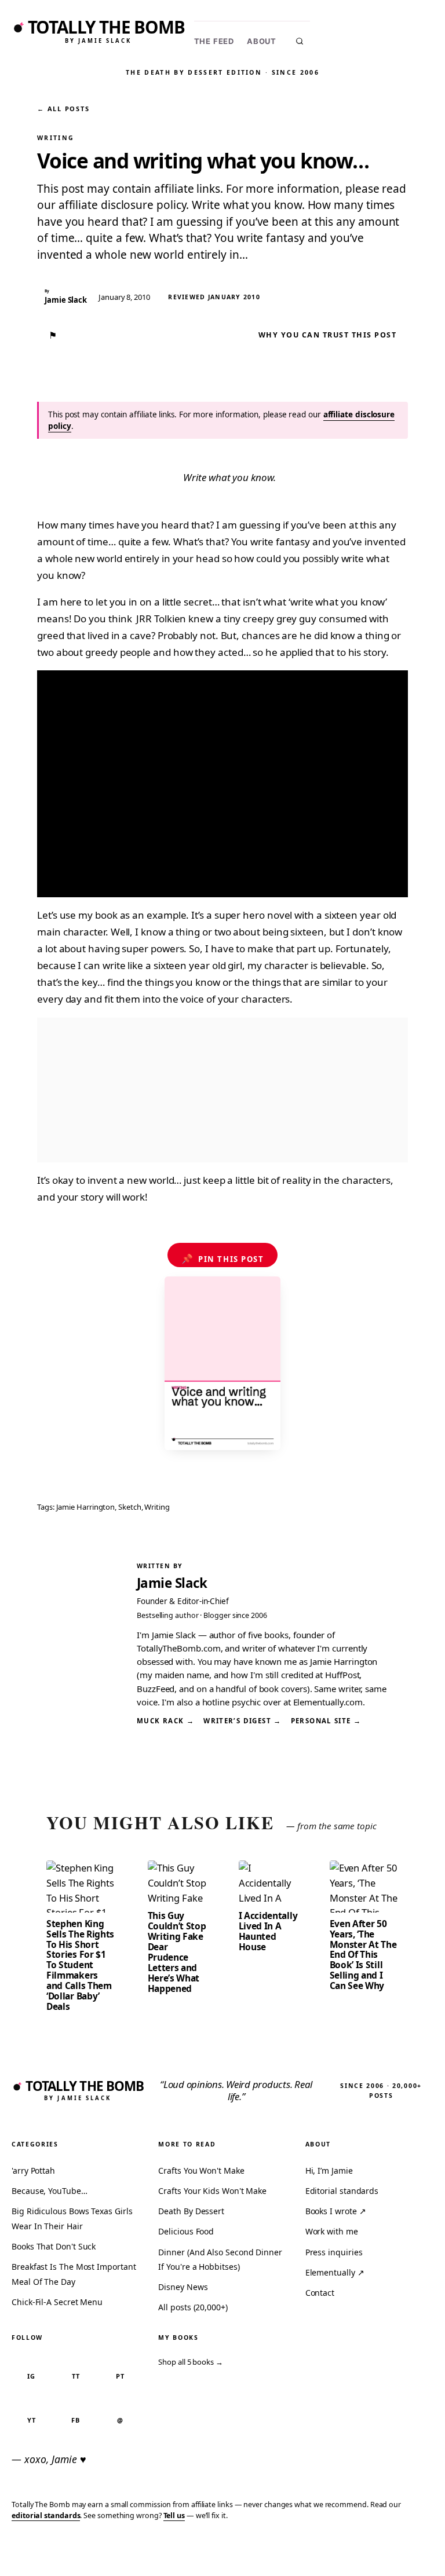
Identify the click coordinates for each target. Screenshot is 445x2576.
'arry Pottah (33, 2170)
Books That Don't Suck (54, 2246)
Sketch (130, 1507)
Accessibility (406, 2550)
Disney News (183, 2287)
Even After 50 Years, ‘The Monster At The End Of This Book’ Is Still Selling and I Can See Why (363, 1955)
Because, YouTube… (50, 2191)
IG (31, 2376)
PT (120, 2376)
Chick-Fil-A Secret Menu (57, 2302)
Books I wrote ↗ (336, 2211)
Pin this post (223, 1258)
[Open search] (300, 41)
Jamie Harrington (86, 1507)
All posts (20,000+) (193, 2307)
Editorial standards (342, 2191)
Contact (320, 2293)
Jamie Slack (172, 1583)
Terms (262, 2550)
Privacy (222, 2550)
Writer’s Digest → (242, 1721)
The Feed (214, 41)
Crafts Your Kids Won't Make (212, 2191)
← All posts (63, 109)
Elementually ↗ (335, 2272)
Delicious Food (186, 2231)
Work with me (332, 2231)
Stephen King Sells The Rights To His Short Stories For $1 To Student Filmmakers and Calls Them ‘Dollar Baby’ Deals (80, 1965)
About (262, 41)
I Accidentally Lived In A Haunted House (268, 1931)
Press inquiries (334, 2252)
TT (76, 2376)
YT (32, 2420)
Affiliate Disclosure (326, 2555)
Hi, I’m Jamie (329, 2170)
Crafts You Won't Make (201, 2170)
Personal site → (326, 1721)
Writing (56, 138)
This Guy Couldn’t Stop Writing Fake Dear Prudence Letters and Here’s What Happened (177, 1952)
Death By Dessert (191, 2211)
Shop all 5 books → (191, 2362)
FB (76, 2420)
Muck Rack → (165, 1721)
